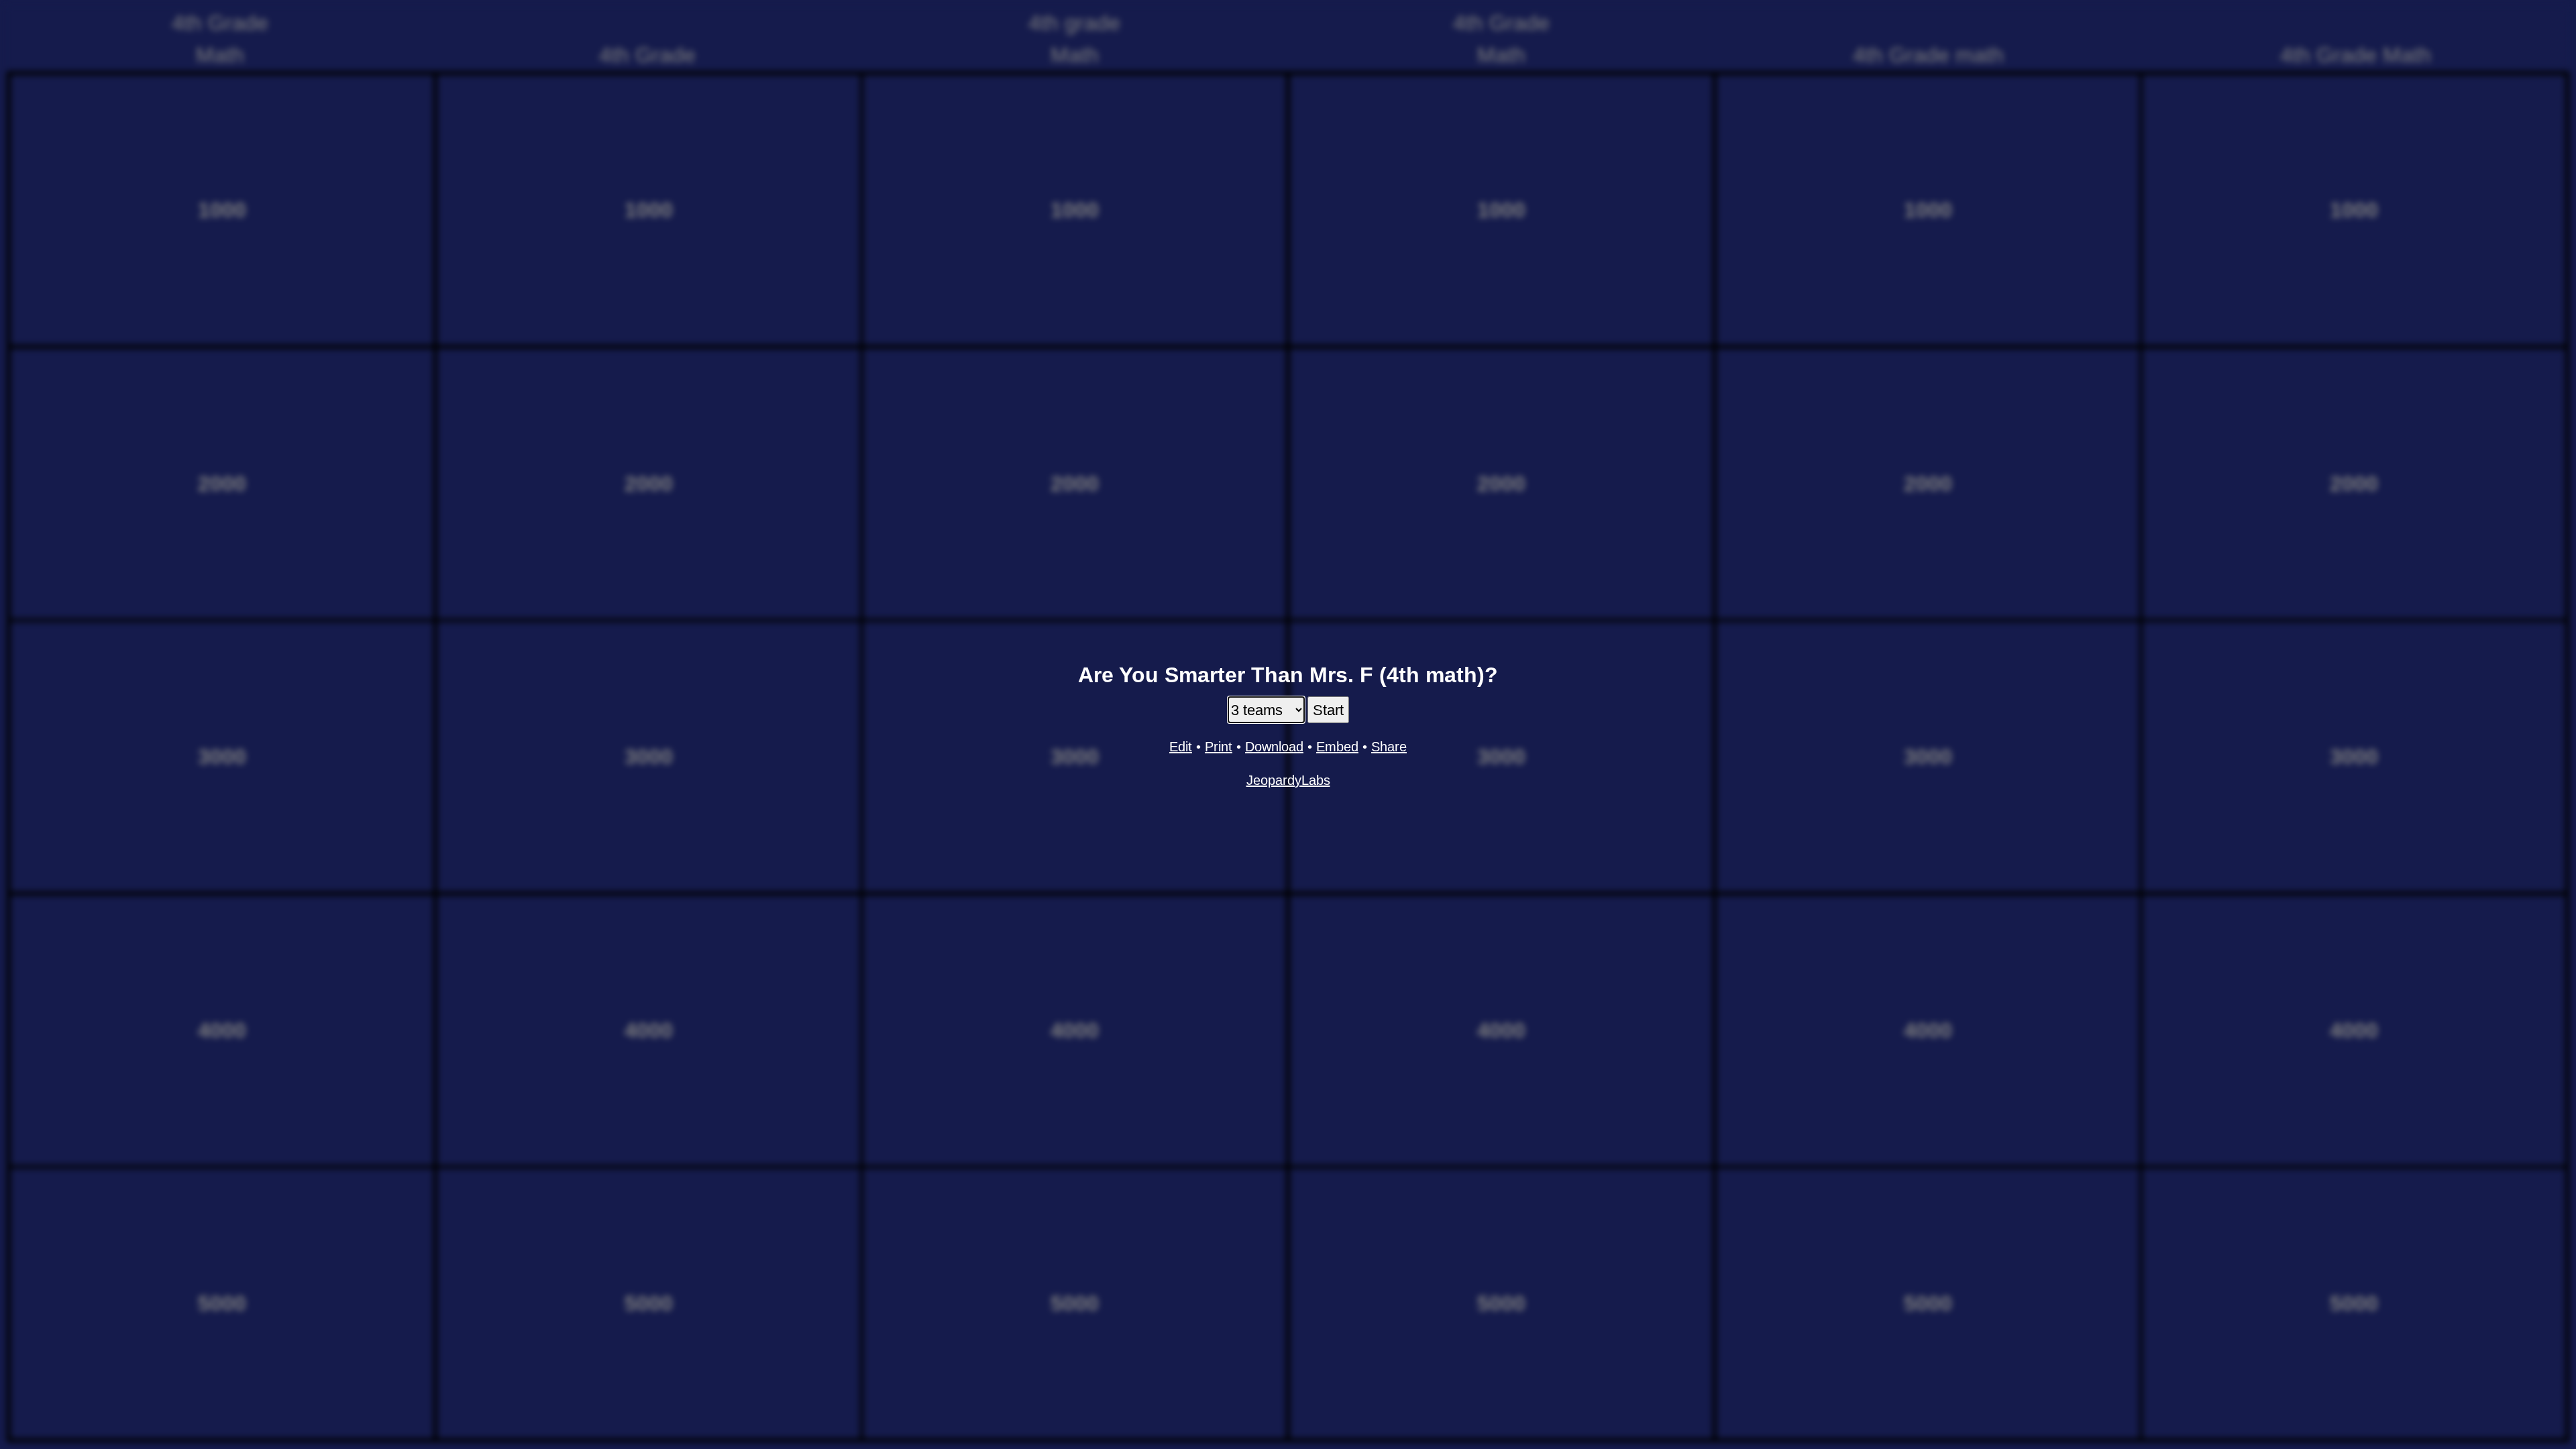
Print (1219, 747)
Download (1274, 747)
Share (1389, 747)
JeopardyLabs (1288, 780)
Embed (1337, 747)
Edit (1181, 747)
